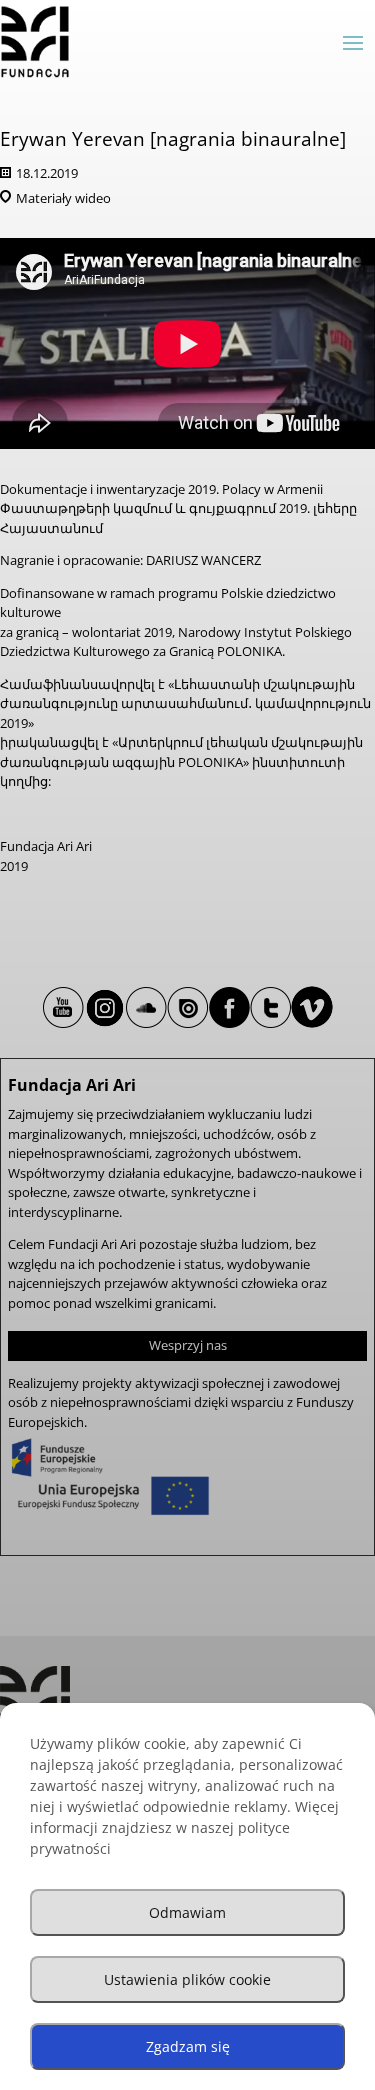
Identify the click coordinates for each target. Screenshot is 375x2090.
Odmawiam (187, 1912)
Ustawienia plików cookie (187, 1979)
